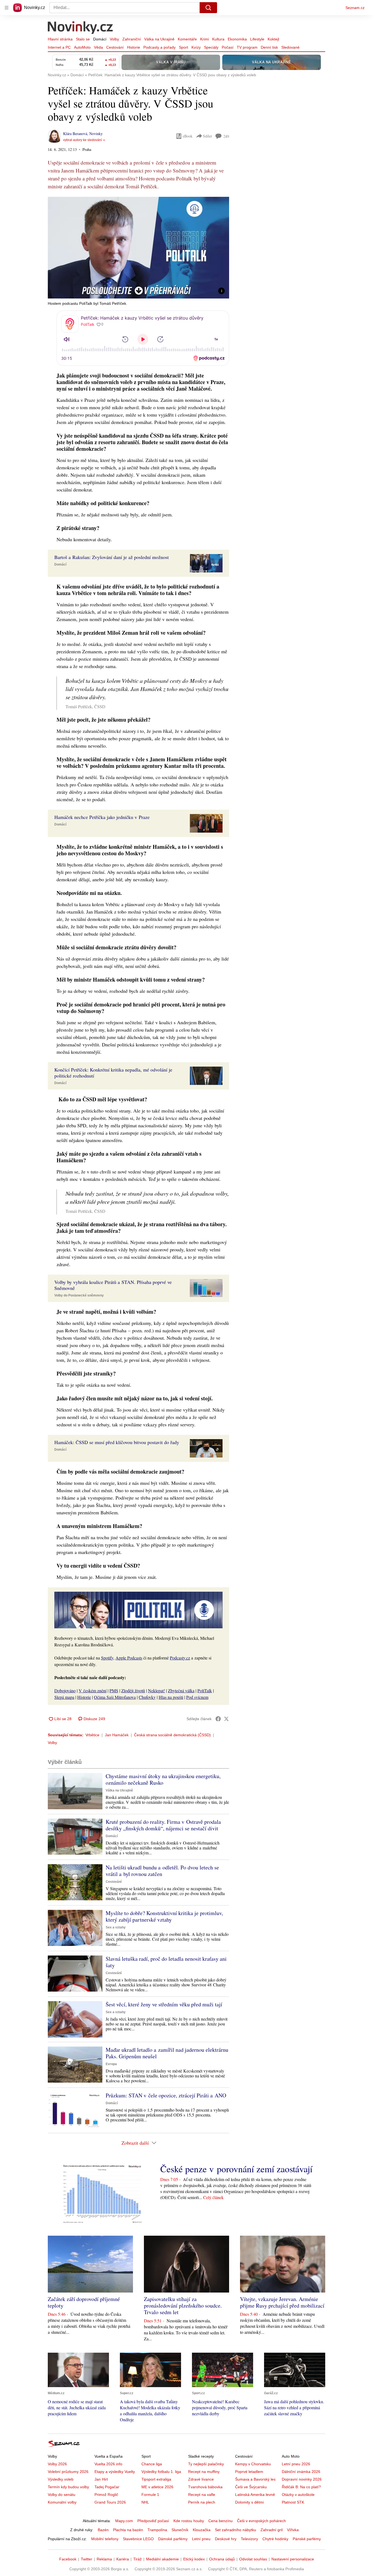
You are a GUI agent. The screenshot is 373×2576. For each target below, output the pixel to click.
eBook (188, 136)
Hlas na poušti (171, 1697)
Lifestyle (257, 39)
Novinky (96, 134)
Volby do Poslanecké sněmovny (79, 1295)
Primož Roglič (106, 2495)
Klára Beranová (75, 134)
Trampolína (157, 2530)
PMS (114, 1691)
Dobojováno (65, 1691)
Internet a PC (59, 47)
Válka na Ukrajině (159, 39)
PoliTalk (205, 1691)
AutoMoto (82, 47)
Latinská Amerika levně (255, 2495)
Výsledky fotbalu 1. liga (161, 2472)
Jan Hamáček (117, 1735)
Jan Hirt (101, 2479)
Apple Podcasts (129, 1658)
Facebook (68, 2559)
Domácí (100, 39)
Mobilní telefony (105, 2539)
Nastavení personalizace (293, 2559)
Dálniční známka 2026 (301, 2472)
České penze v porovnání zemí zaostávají (236, 2169)
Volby (114, 39)
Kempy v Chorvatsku (253, 2464)
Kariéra (123, 2559)
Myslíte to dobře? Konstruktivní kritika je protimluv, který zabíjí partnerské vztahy (164, 1916)
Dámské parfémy (173, 2539)
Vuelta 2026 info (108, 2464)
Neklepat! (156, 1691)
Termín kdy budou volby (68, 2487)
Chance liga (152, 2464)
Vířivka (293, 2530)
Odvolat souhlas (253, 2559)
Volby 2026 (57, 2464)
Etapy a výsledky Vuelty (115, 2472)
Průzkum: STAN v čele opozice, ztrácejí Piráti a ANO (166, 2095)
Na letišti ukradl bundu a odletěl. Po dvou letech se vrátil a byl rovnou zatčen (162, 1871)
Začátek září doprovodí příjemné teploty (84, 2302)
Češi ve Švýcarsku (251, 2487)
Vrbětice (92, 1735)
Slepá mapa (64, 1697)
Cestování (115, 47)
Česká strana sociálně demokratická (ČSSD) (172, 1735)
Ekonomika (237, 39)
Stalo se (83, 39)
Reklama (104, 2559)
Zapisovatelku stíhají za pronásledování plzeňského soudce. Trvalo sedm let (183, 2306)
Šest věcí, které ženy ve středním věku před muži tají (164, 2004)
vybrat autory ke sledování (82, 140)
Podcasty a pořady (159, 47)
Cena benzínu (220, 2521)
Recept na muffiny (204, 2472)
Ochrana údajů (222, 2559)
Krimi (205, 39)
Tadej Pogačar (107, 2487)
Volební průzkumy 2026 (68, 2472)
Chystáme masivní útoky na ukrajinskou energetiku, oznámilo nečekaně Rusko (163, 1779)
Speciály (211, 47)
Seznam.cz (355, 8)
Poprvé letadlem (249, 2472)
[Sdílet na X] (226, 1719)
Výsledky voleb (61, 2479)
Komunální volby (62, 2502)
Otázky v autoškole (298, 2495)
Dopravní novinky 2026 (302, 2479)
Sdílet (207, 136)
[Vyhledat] (208, 8)
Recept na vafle (202, 2495)
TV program (247, 47)
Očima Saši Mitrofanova (115, 1697)
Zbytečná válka (181, 1691)
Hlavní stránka (60, 39)
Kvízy (196, 47)
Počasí (228, 47)
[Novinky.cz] (81, 28)
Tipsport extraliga (156, 2479)
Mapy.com (124, 2521)
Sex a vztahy (116, 1927)
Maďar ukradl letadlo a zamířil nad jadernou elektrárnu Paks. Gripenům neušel (167, 2053)
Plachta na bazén (128, 2530)
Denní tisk (269, 47)
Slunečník (180, 2530)
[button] (138, 248)
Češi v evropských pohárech (261, 2521)
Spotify (107, 1658)
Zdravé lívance (201, 2479)
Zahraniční (132, 39)
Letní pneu (201, 2539)
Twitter (87, 2559)
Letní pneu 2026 (296, 2464)
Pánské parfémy (307, 2539)
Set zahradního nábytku (236, 2530)
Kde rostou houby (189, 2521)
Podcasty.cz (180, 1658)
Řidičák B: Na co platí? (301, 2487)
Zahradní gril (272, 2530)
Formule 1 (150, 2495)
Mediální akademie (162, 2559)
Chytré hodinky (275, 2539)
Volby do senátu (62, 2495)
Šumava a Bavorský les (255, 2479)
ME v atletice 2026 (157, 2487)
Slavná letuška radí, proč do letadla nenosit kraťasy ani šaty (166, 1962)
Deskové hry (226, 2539)
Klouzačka (202, 2530)
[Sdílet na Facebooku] (218, 1719)
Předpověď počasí (153, 2521)
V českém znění (93, 1691)
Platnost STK (293, 2502)
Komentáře (187, 39)
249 (226, 136)
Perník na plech (202, 2502)
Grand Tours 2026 (110, 2502)
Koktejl (273, 39)
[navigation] (7, 8)
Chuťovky (147, 1697)
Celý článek (213, 2197)
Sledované (290, 47)
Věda (98, 47)
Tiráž (137, 2559)
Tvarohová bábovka (205, 2487)
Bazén (103, 2530)
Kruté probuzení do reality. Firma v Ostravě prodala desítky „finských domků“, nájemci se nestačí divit (163, 1825)
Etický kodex (194, 2559)
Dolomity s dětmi (249, 2502)
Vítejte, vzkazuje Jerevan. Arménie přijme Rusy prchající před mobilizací (282, 2302)
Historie (134, 47)
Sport (183, 47)
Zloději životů (133, 1691)
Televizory (249, 2539)
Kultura (218, 39)
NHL (145, 2502)
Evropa (111, 2064)
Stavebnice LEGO (138, 2539)
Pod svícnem (197, 1697)
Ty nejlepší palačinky (206, 2464)
